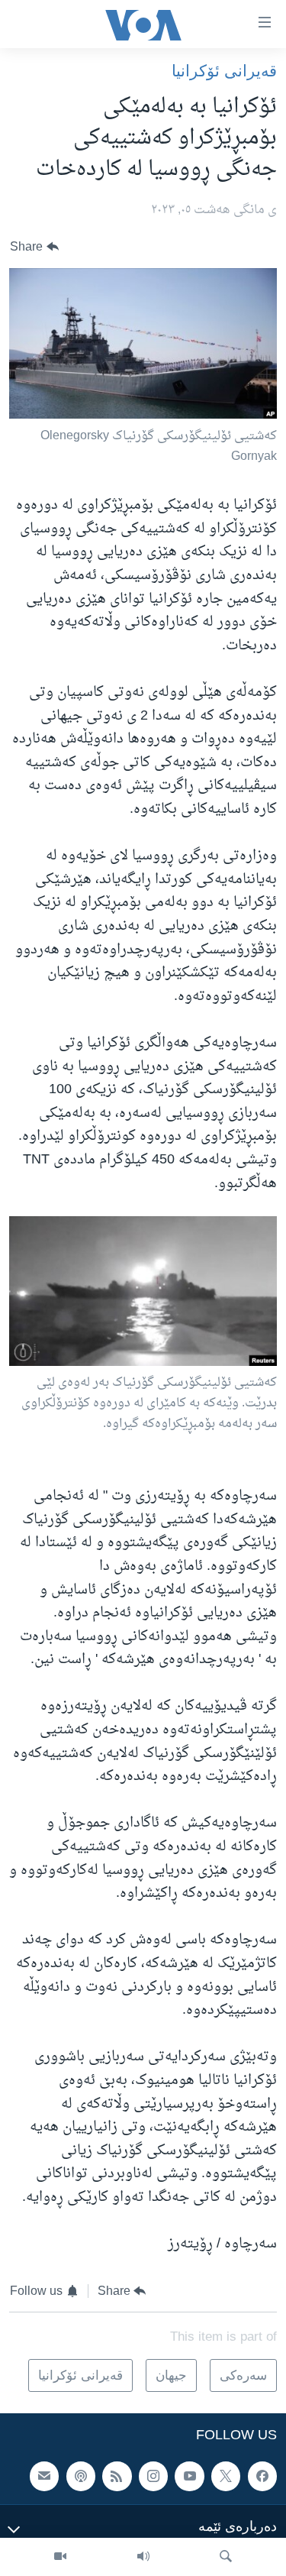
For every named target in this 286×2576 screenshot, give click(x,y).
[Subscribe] (44, 2476)
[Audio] (143, 2557)
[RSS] (117, 2476)
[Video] (60, 2557)
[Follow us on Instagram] (153, 2476)
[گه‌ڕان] (226, 2557)
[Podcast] (81, 2476)
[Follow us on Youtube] (189, 2476)
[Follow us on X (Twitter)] (226, 2476)
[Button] (34, 247)
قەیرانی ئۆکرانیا (224, 71)
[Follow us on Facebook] (262, 2476)
